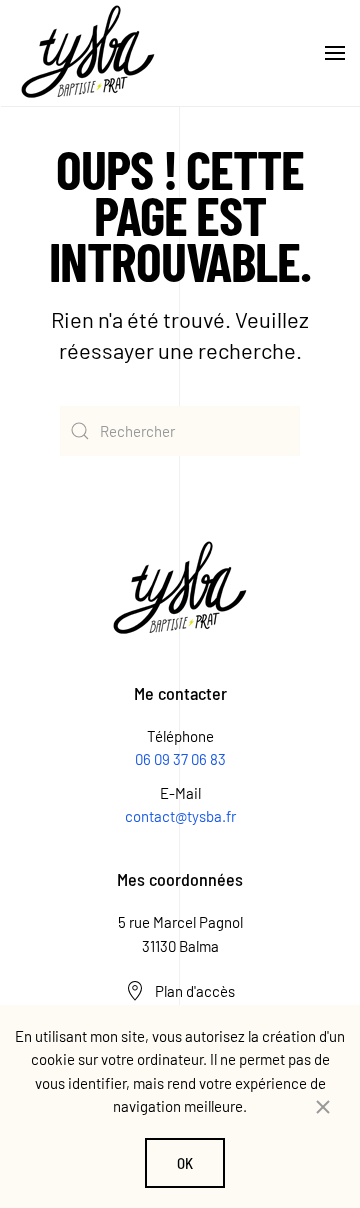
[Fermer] (323, 1107)
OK (185, 1163)
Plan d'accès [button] (195, 991)
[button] (335, 53)
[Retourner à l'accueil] (88, 53)
